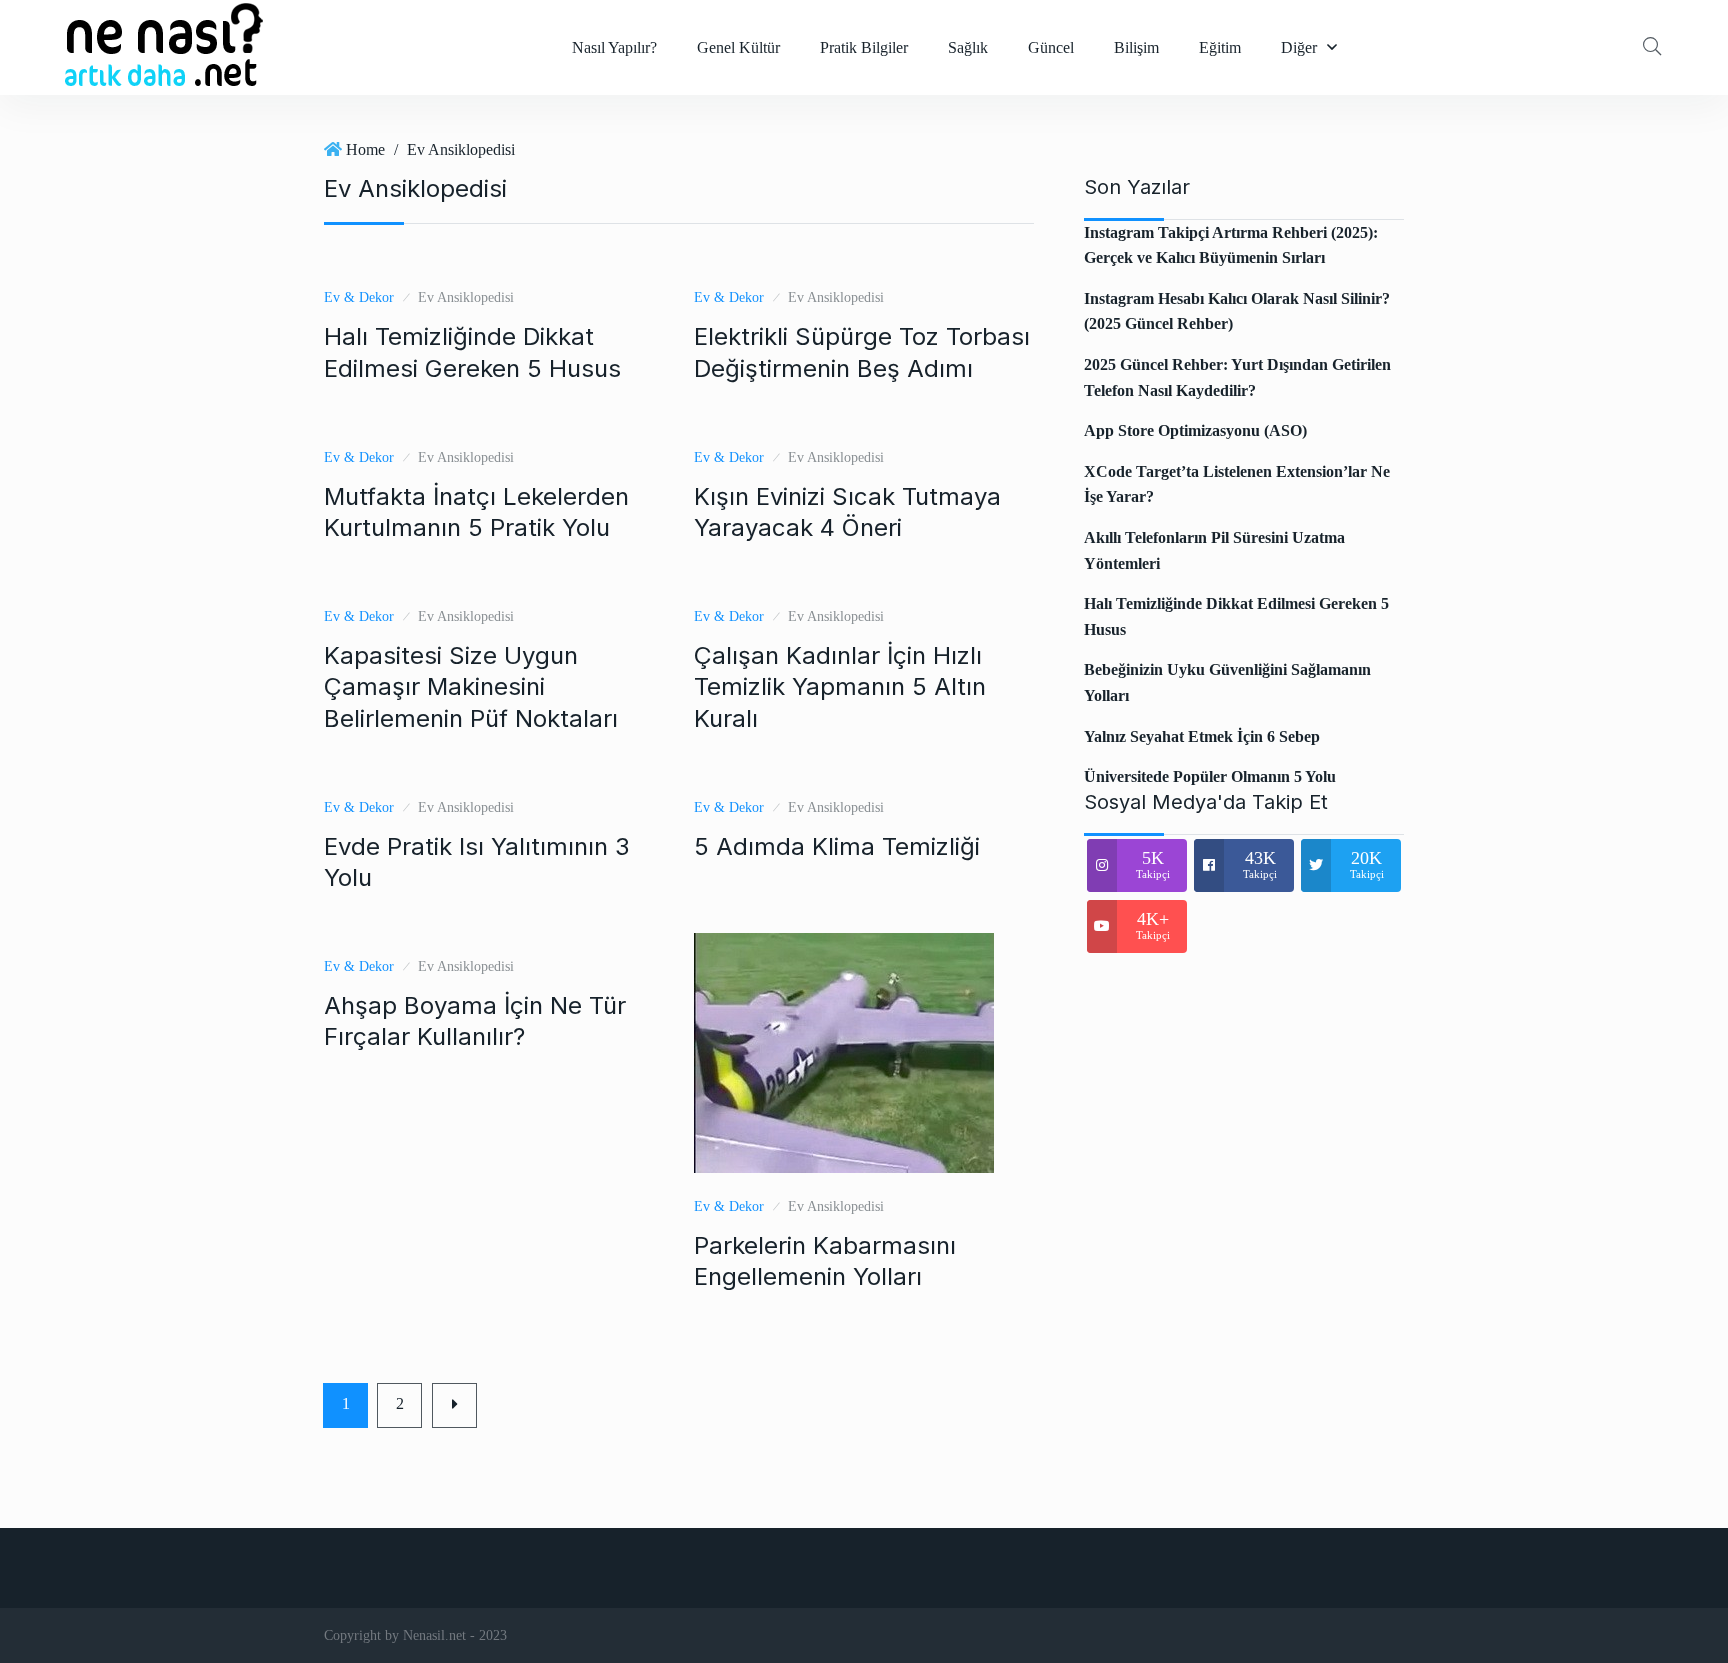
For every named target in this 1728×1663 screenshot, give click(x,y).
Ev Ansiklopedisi (461, 149)
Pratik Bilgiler (864, 47)
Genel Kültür (738, 47)
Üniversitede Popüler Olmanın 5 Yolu (1210, 776)
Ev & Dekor (359, 297)
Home (365, 149)
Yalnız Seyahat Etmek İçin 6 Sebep (1202, 736)
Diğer (1299, 47)
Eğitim (1220, 47)
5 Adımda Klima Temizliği (837, 846)
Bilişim (1136, 47)
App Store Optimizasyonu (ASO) (1195, 430)
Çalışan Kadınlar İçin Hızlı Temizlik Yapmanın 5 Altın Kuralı (840, 686)
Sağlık (968, 47)
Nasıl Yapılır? (614, 47)
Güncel (1051, 47)
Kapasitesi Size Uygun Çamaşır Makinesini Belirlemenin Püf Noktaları (471, 686)
